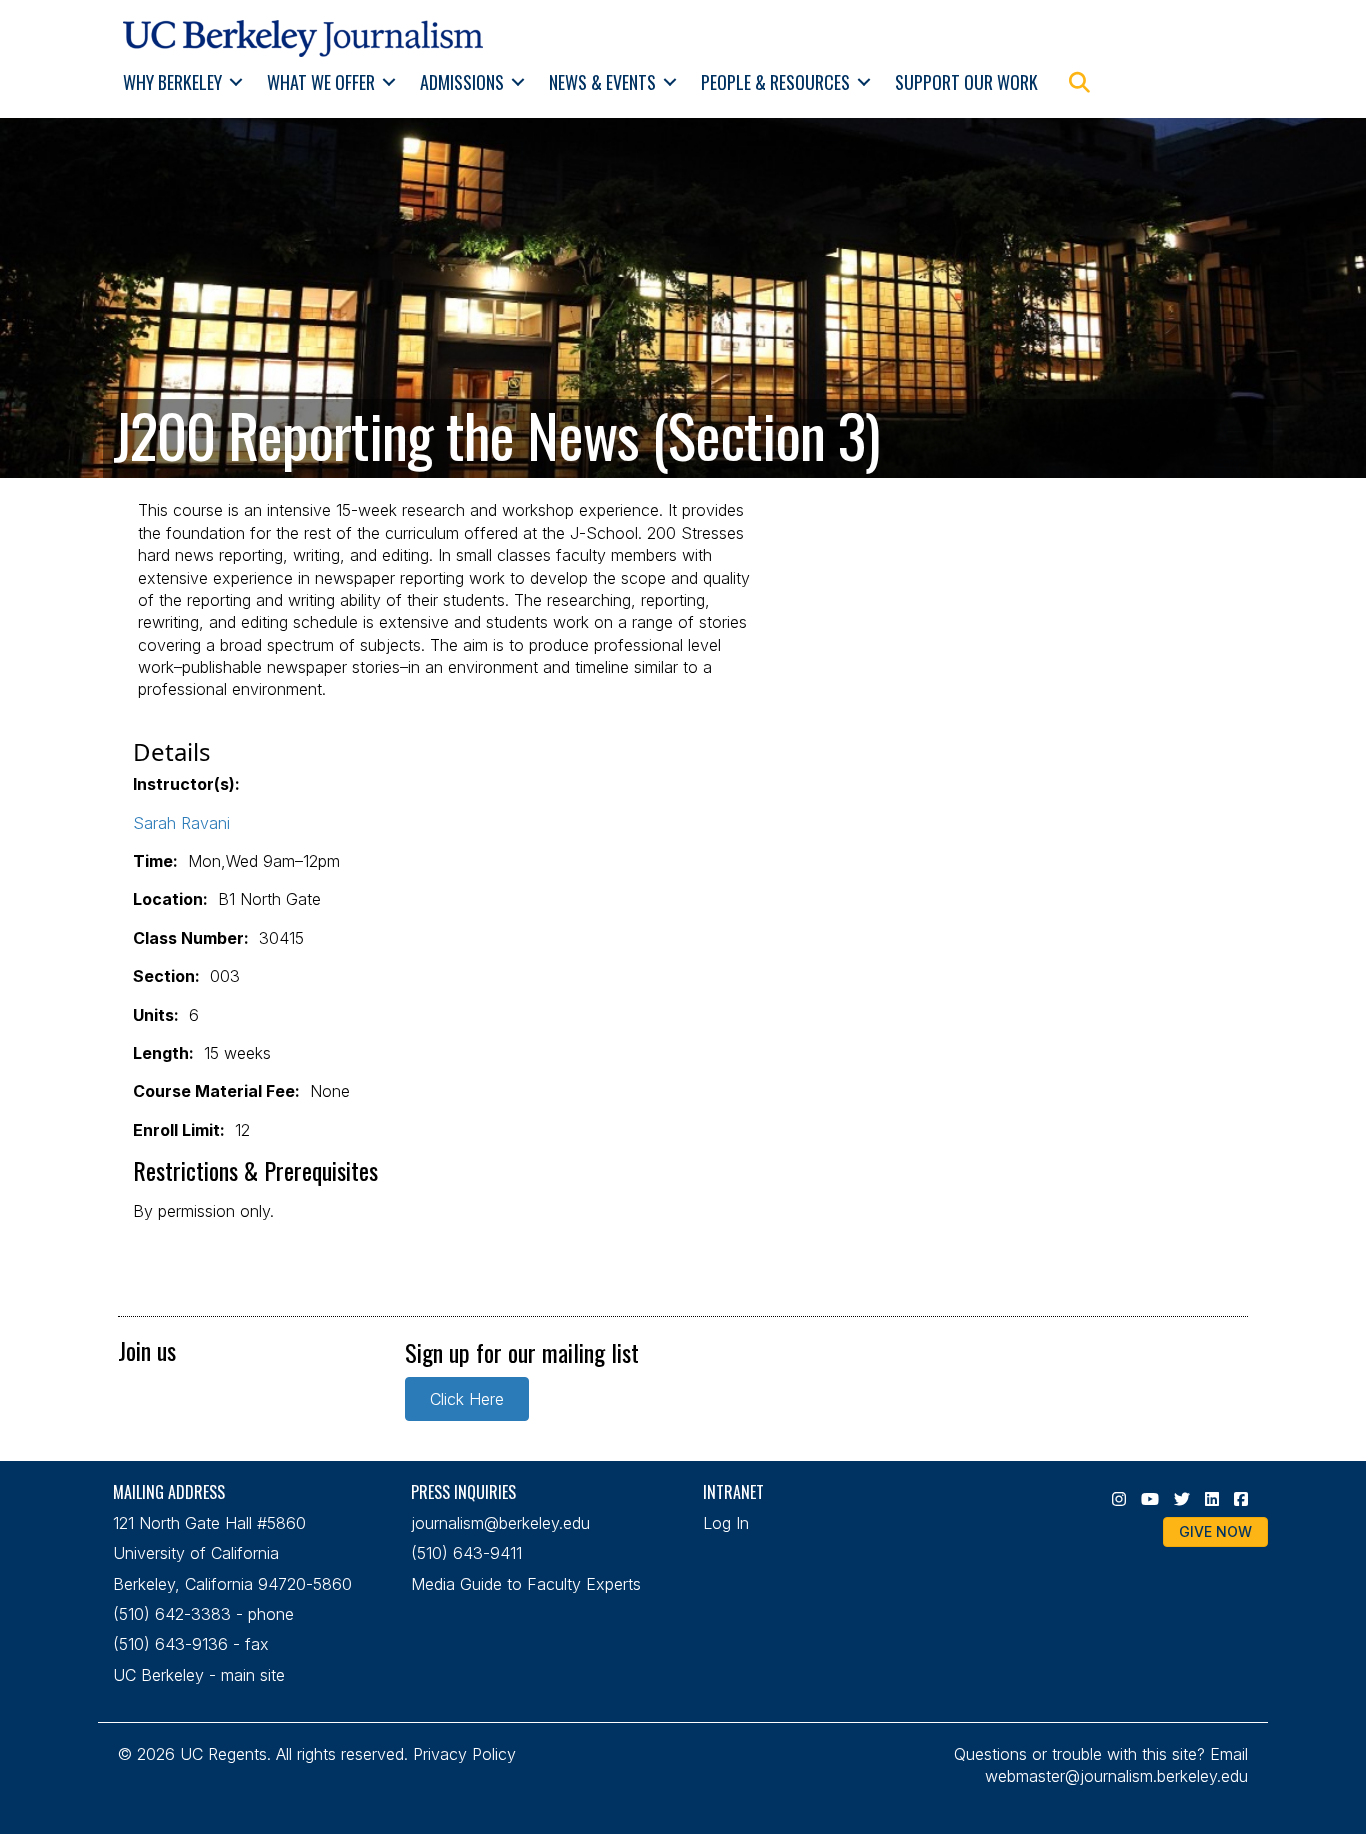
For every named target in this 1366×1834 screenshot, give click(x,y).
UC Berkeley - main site (199, 1675)
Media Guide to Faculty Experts (526, 1584)
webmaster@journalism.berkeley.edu (1116, 1776)
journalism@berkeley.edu (500, 1523)
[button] (236, 82)
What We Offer (321, 82)
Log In (726, 1523)
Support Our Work (966, 82)
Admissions (462, 82)
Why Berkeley (172, 82)
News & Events (602, 82)
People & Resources (775, 82)
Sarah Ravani (181, 823)
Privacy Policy (464, 1754)
